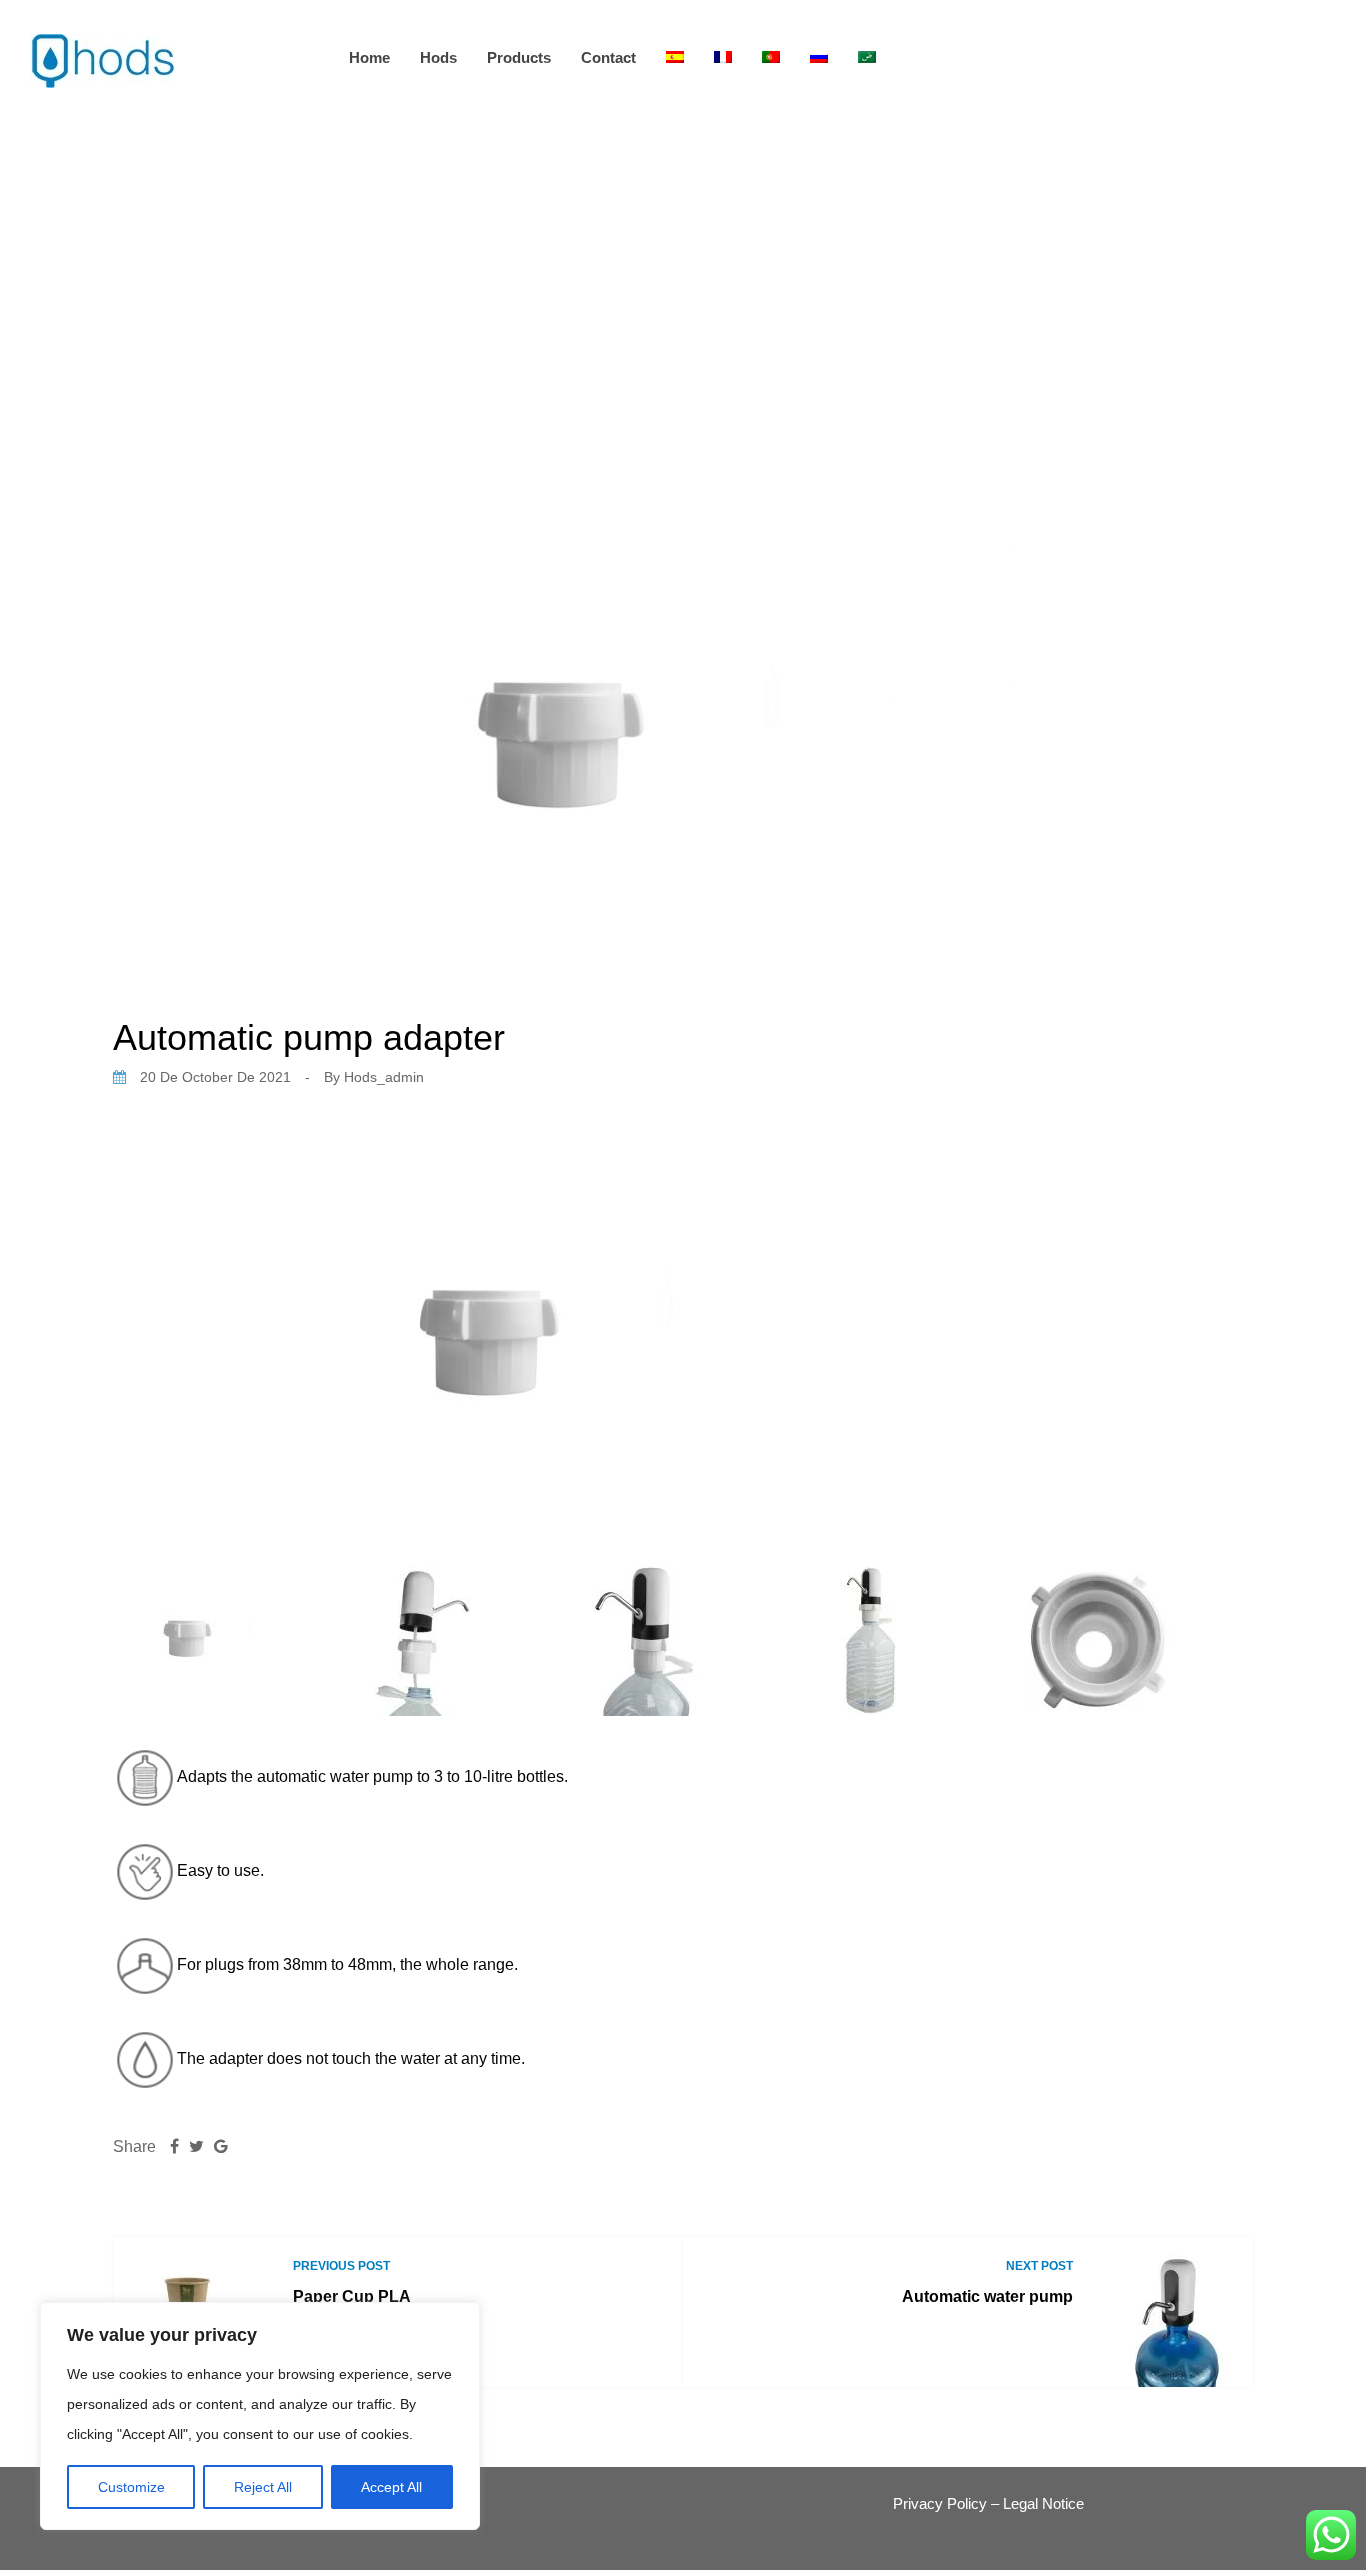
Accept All (391, 2487)
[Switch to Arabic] (867, 57)
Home (369, 57)
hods (438, 57)
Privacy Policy (940, 2503)
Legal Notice (1043, 2503)
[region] (260, 2416)
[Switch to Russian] (819, 57)
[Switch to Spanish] (675, 57)
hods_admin (384, 1077)
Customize (131, 2487)
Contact (608, 57)
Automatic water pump (987, 2296)
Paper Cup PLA (352, 2296)
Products (519, 57)
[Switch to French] (723, 57)
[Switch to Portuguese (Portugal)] (771, 57)
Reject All (263, 2487)
